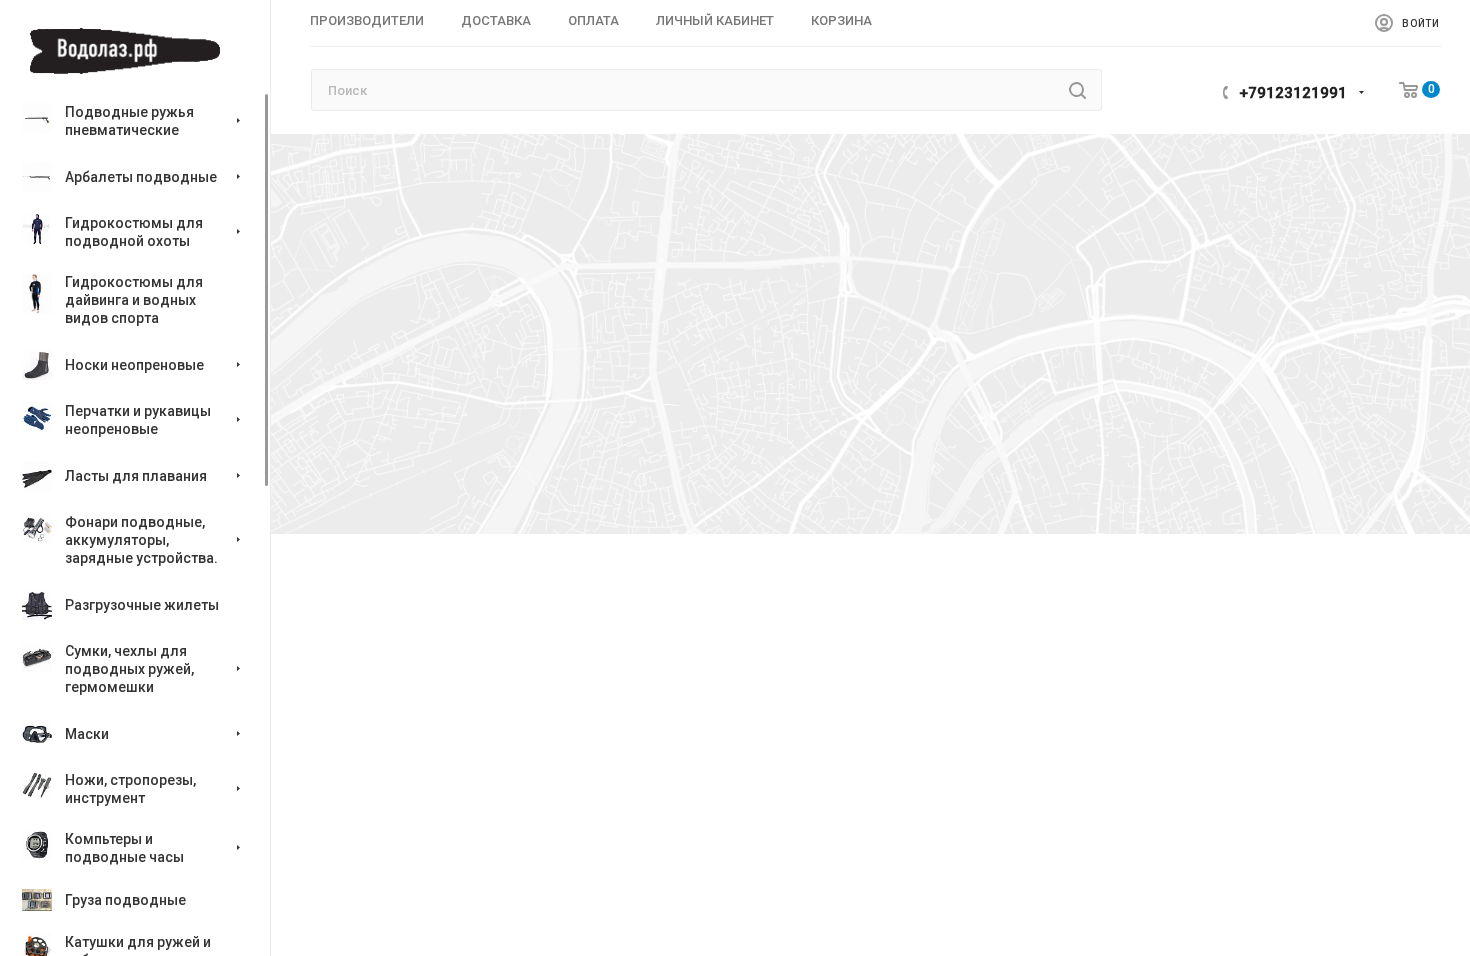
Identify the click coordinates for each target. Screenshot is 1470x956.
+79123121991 (1293, 93)
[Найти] (1077, 90)
